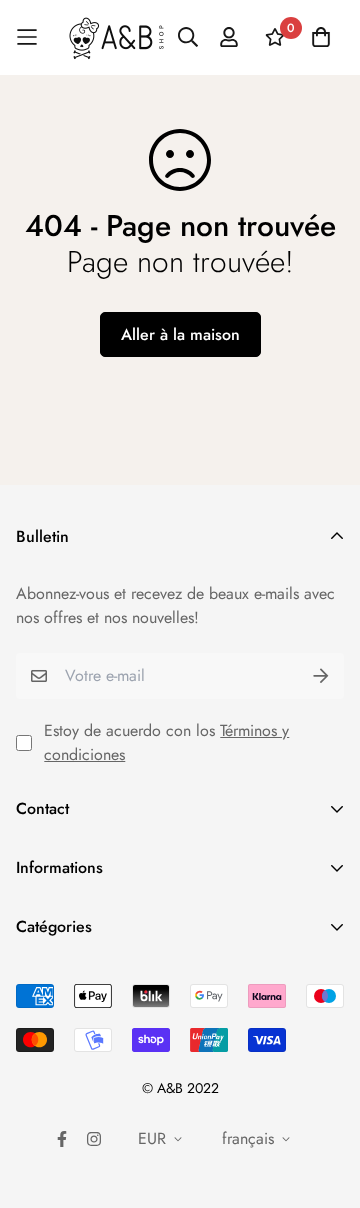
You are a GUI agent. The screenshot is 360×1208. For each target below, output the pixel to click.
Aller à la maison (180, 334)
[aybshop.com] (116, 37)
